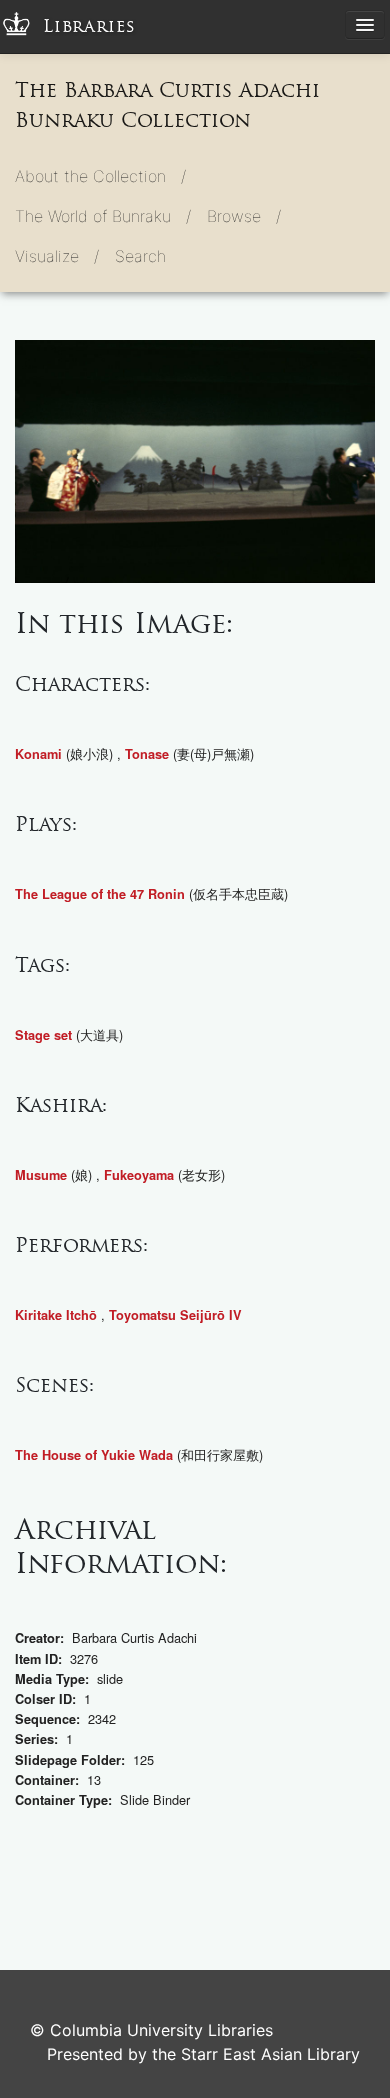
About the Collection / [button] (100, 176)
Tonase (147, 754)
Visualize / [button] (57, 256)
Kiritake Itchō (56, 1315)
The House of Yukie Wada (94, 1455)
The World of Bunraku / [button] (103, 216)
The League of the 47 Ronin (100, 894)
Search (140, 256)
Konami (38, 754)
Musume (41, 1175)
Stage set (43, 1035)
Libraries (89, 26)
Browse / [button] (244, 216)
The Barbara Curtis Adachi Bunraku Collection (167, 105)
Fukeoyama (139, 1175)
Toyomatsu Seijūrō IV (175, 1315)
